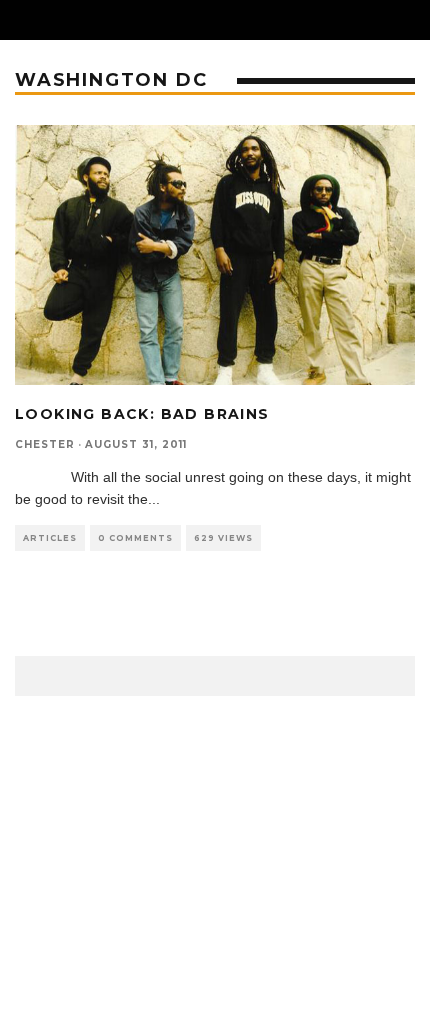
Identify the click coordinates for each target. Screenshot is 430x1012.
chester (45, 444)
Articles (50, 538)
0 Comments (135, 538)
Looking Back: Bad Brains (142, 414)
